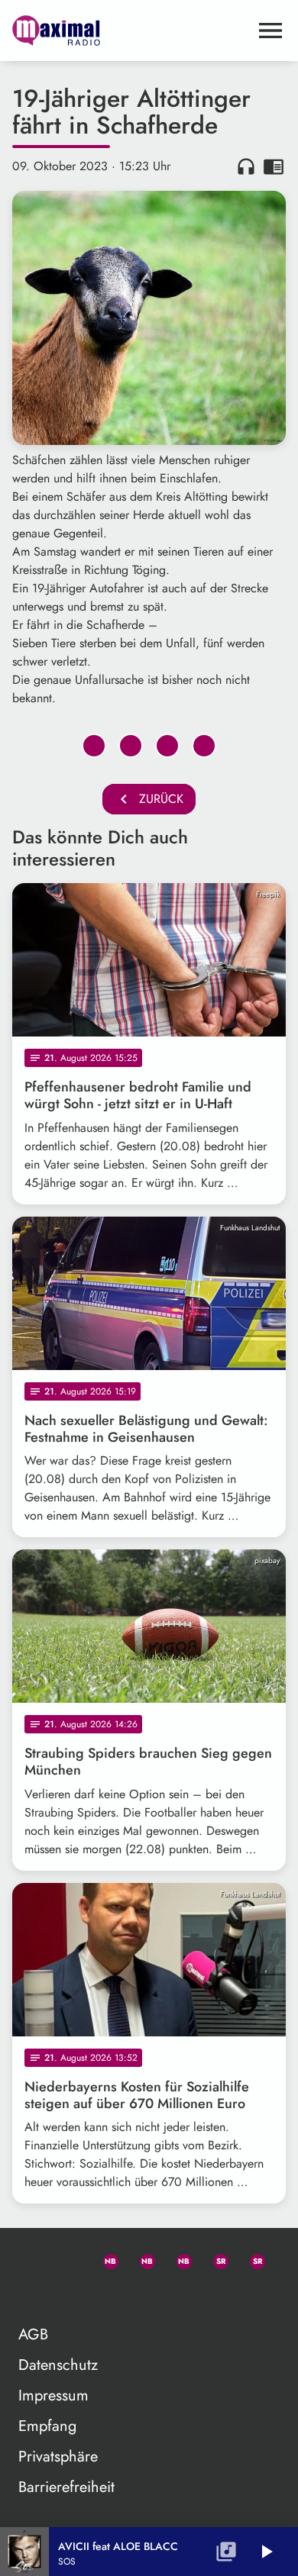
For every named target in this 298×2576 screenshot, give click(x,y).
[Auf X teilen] (131, 746)
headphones (246, 166)
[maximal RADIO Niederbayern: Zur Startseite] (131, 31)
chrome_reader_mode (274, 166)
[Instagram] (177, 2258)
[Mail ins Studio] (31, 2258)
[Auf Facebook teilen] (94, 746)
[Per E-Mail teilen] (204, 746)
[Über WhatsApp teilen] (167, 746)
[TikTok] (31, 2295)
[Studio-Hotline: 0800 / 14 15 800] (67, 2258)
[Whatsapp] (104, 2258)
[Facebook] (141, 2258)
